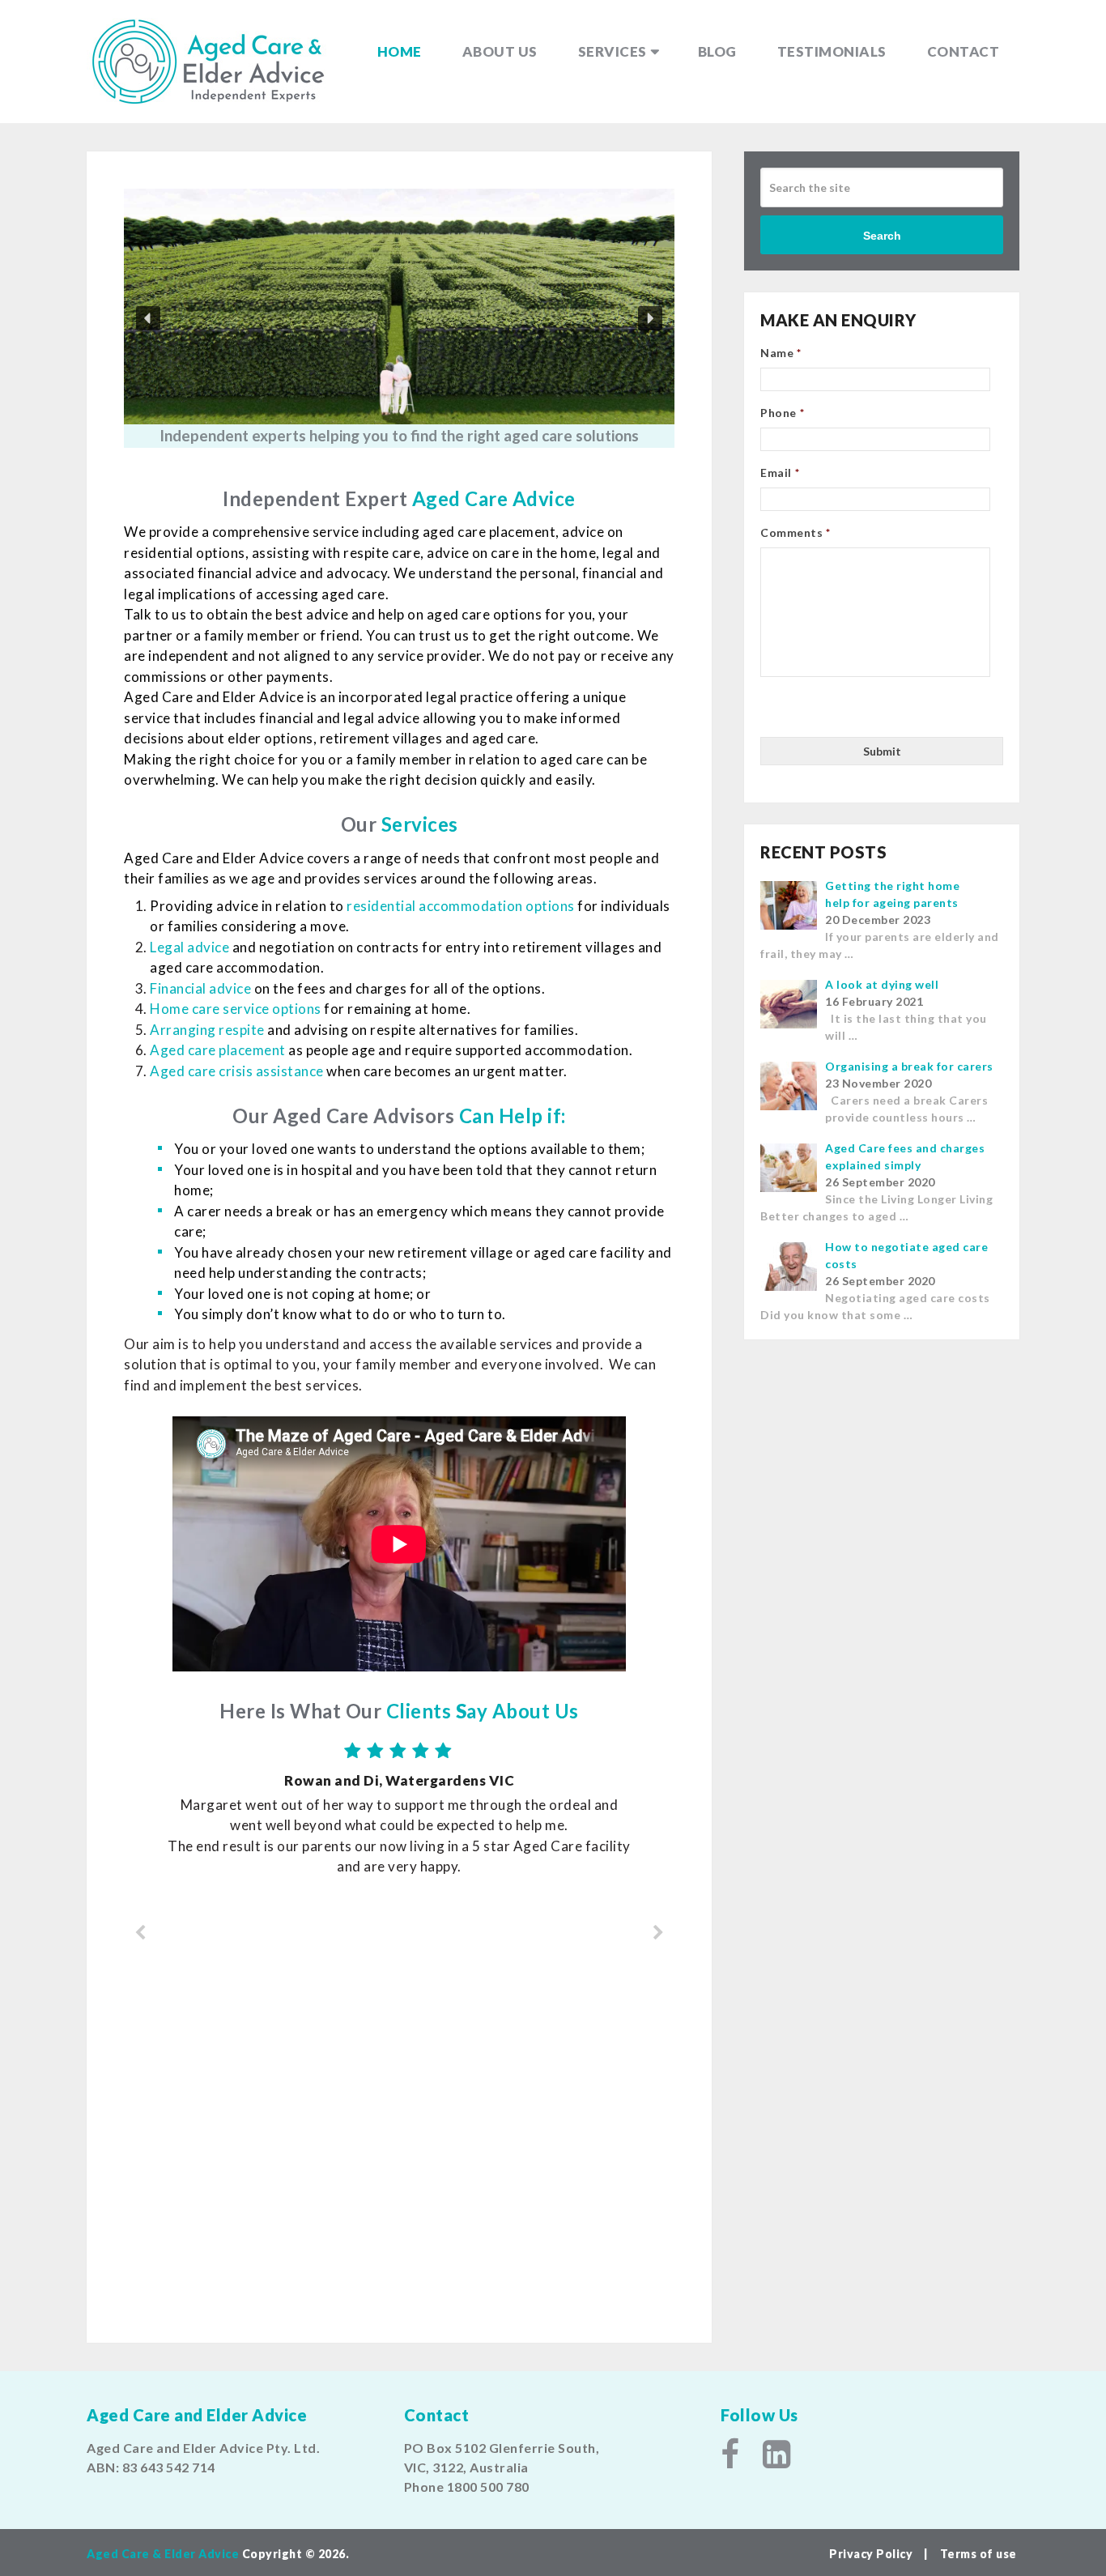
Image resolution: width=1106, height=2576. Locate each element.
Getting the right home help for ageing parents (892, 894)
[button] (148, 318)
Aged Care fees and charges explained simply (905, 1156)
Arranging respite (207, 1030)
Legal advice (189, 947)
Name (781, 353)
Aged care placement (218, 1050)
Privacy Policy (872, 2554)
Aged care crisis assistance (237, 1071)
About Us (500, 51)
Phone (782, 413)
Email (780, 473)
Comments (795, 532)
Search (882, 236)
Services (613, 51)
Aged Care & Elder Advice (163, 2554)
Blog (717, 51)
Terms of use (978, 2554)
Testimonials (832, 51)
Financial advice (200, 988)
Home (400, 51)
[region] (399, 318)
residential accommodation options (461, 906)
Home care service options (236, 1009)
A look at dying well (882, 984)
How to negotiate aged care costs (906, 1255)
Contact (963, 51)
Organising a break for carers (909, 1066)
